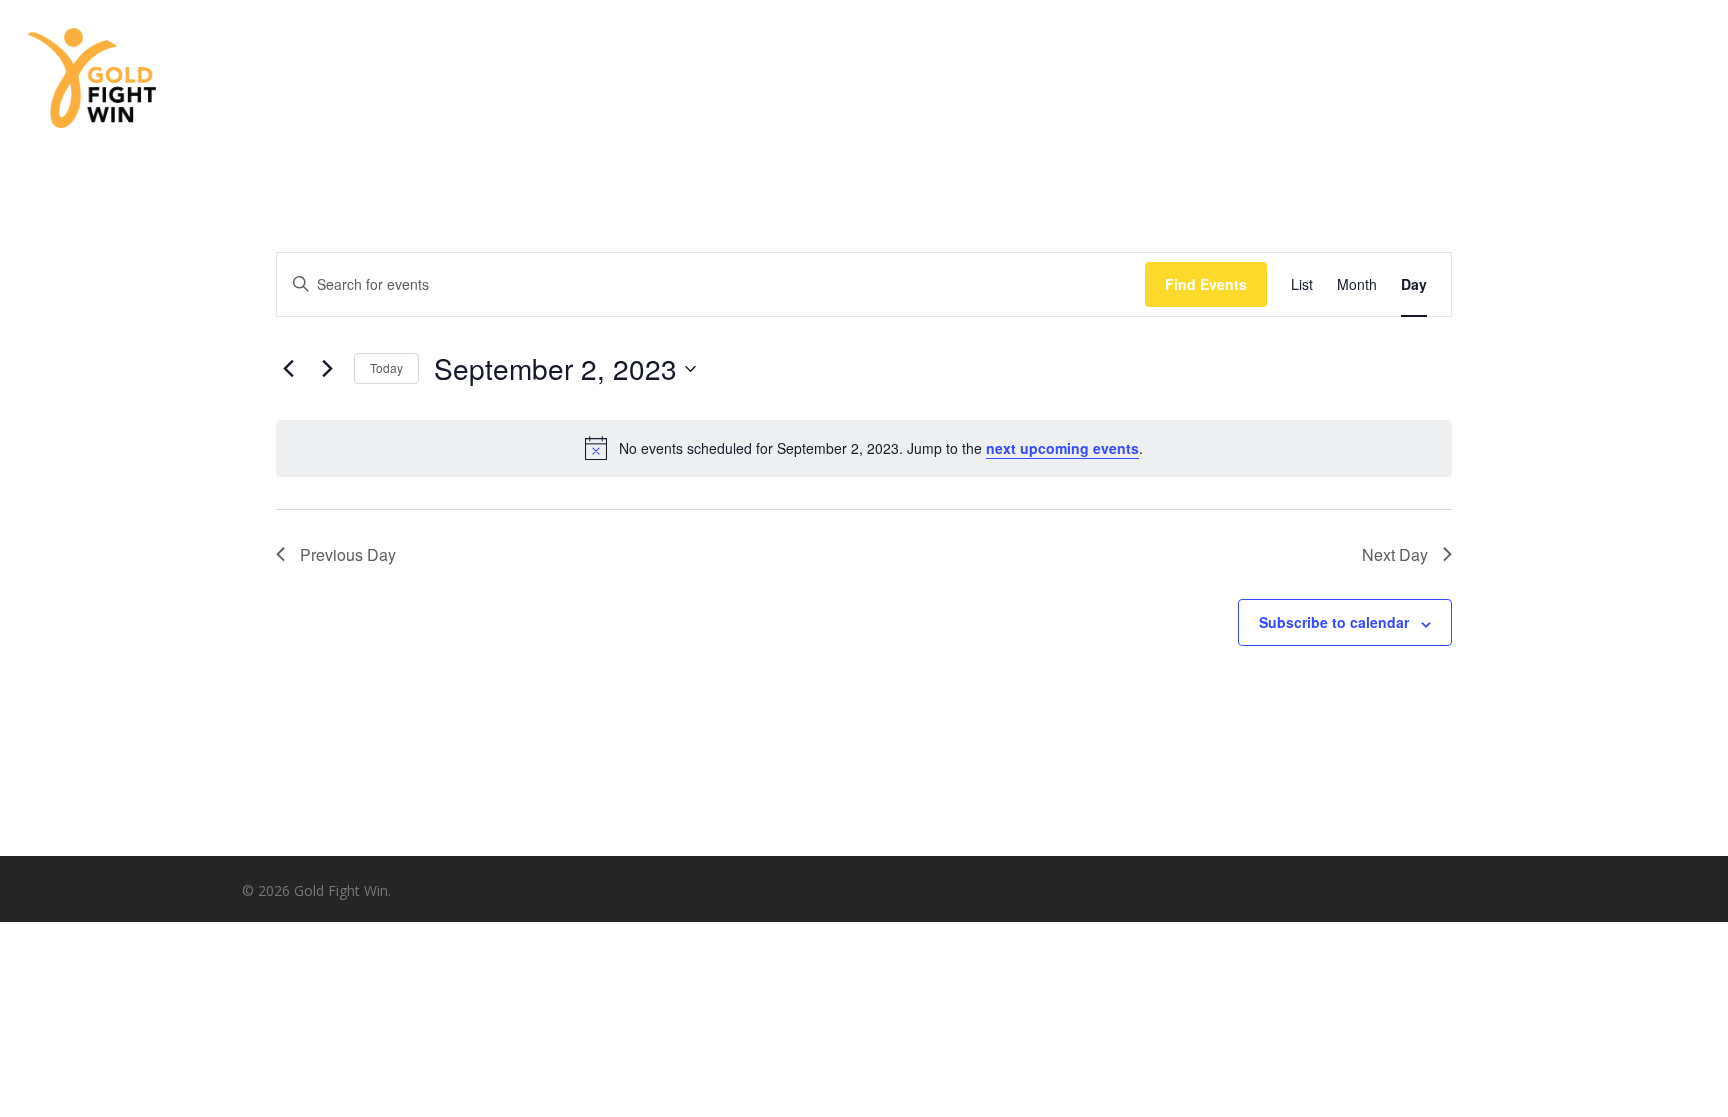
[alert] (864, 448)
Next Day (1395, 554)
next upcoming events (1062, 448)
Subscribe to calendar (1334, 622)
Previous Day (348, 554)
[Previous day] (288, 369)
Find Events (1206, 284)
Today (386, 367)
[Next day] (327, 369)
